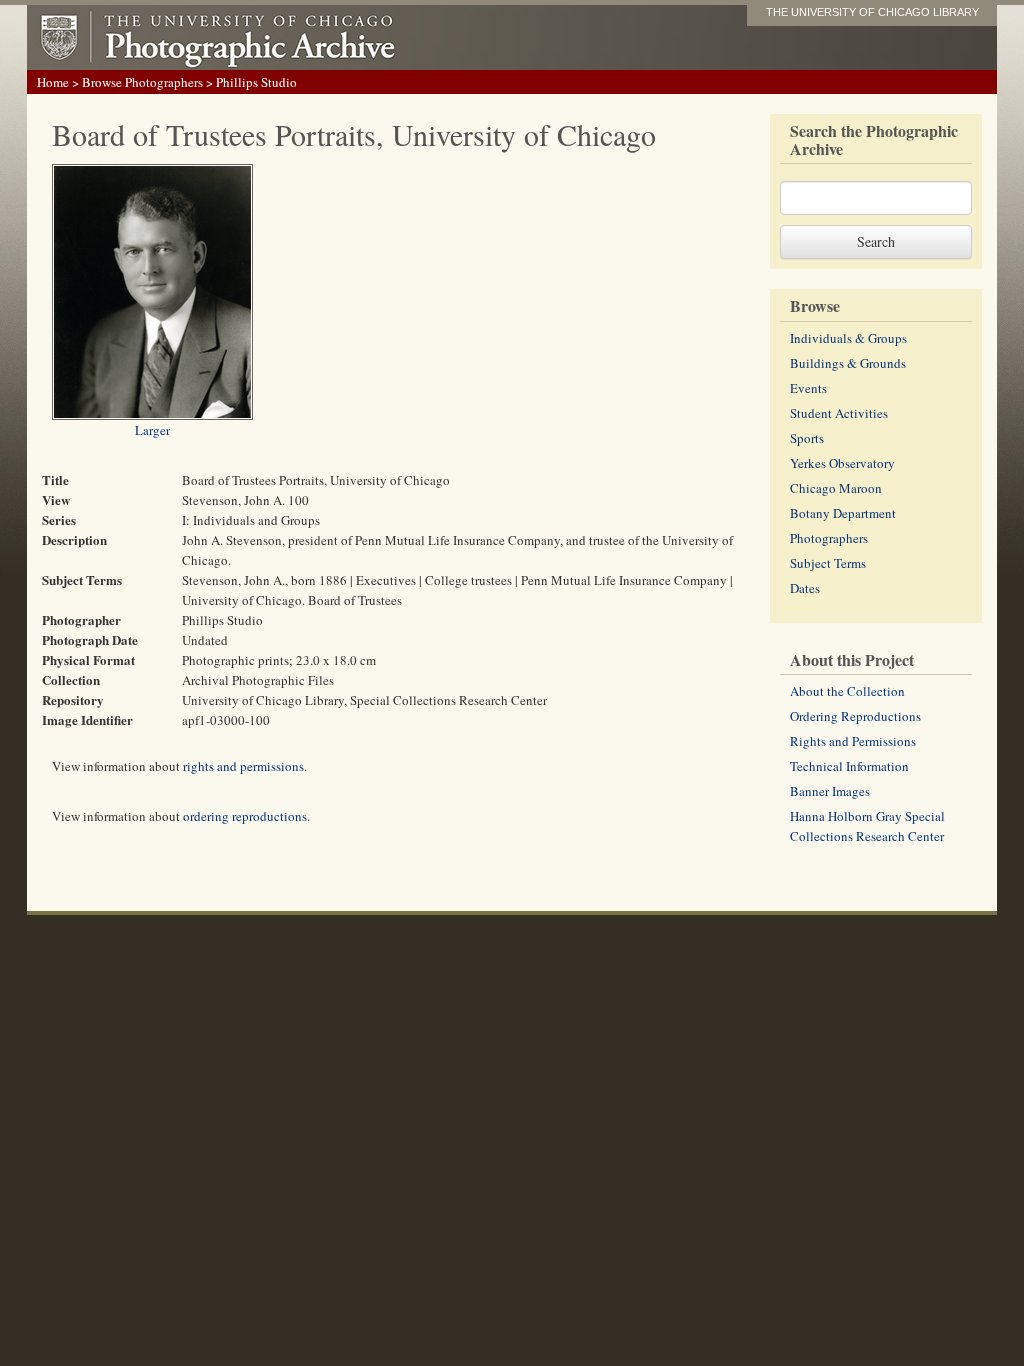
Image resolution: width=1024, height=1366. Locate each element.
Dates (805, 588)
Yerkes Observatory (842, 463)
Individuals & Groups (848, 338)
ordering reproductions (245, 816)
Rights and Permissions (853, 741)
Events (808, 388)
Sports (807, 438)
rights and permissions (243, 766)
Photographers (829, 538)
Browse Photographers (142, 82)
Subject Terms (828, 563)
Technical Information (849, 766)
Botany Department (843, 513)
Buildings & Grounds (848, 363)
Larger (152, 430)
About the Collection (847, 691)
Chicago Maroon (836, 488)
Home (53, 82)
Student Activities (839, 413)
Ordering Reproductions (855, 716)
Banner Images (830, 791)
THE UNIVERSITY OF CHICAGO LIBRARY (872, 12)
